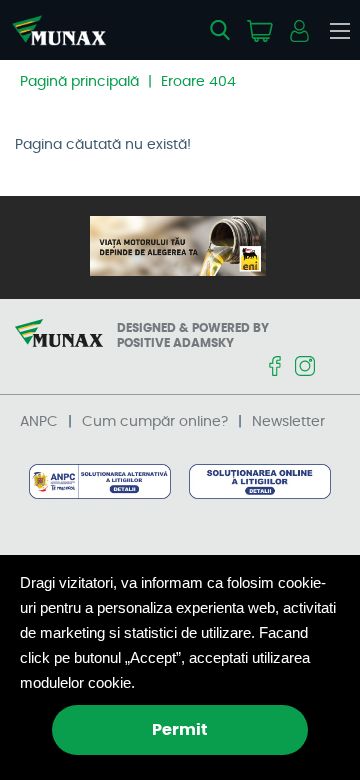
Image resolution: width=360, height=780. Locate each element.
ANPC (39, 422)
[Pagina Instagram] (305, 367)
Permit (180, 730)
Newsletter (288, 422)
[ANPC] (99, 483)
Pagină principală (79, 82)
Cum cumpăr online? (155, 422)
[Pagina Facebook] (275, 367)
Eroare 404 (198, 82)
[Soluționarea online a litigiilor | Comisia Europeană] (259, 483)
